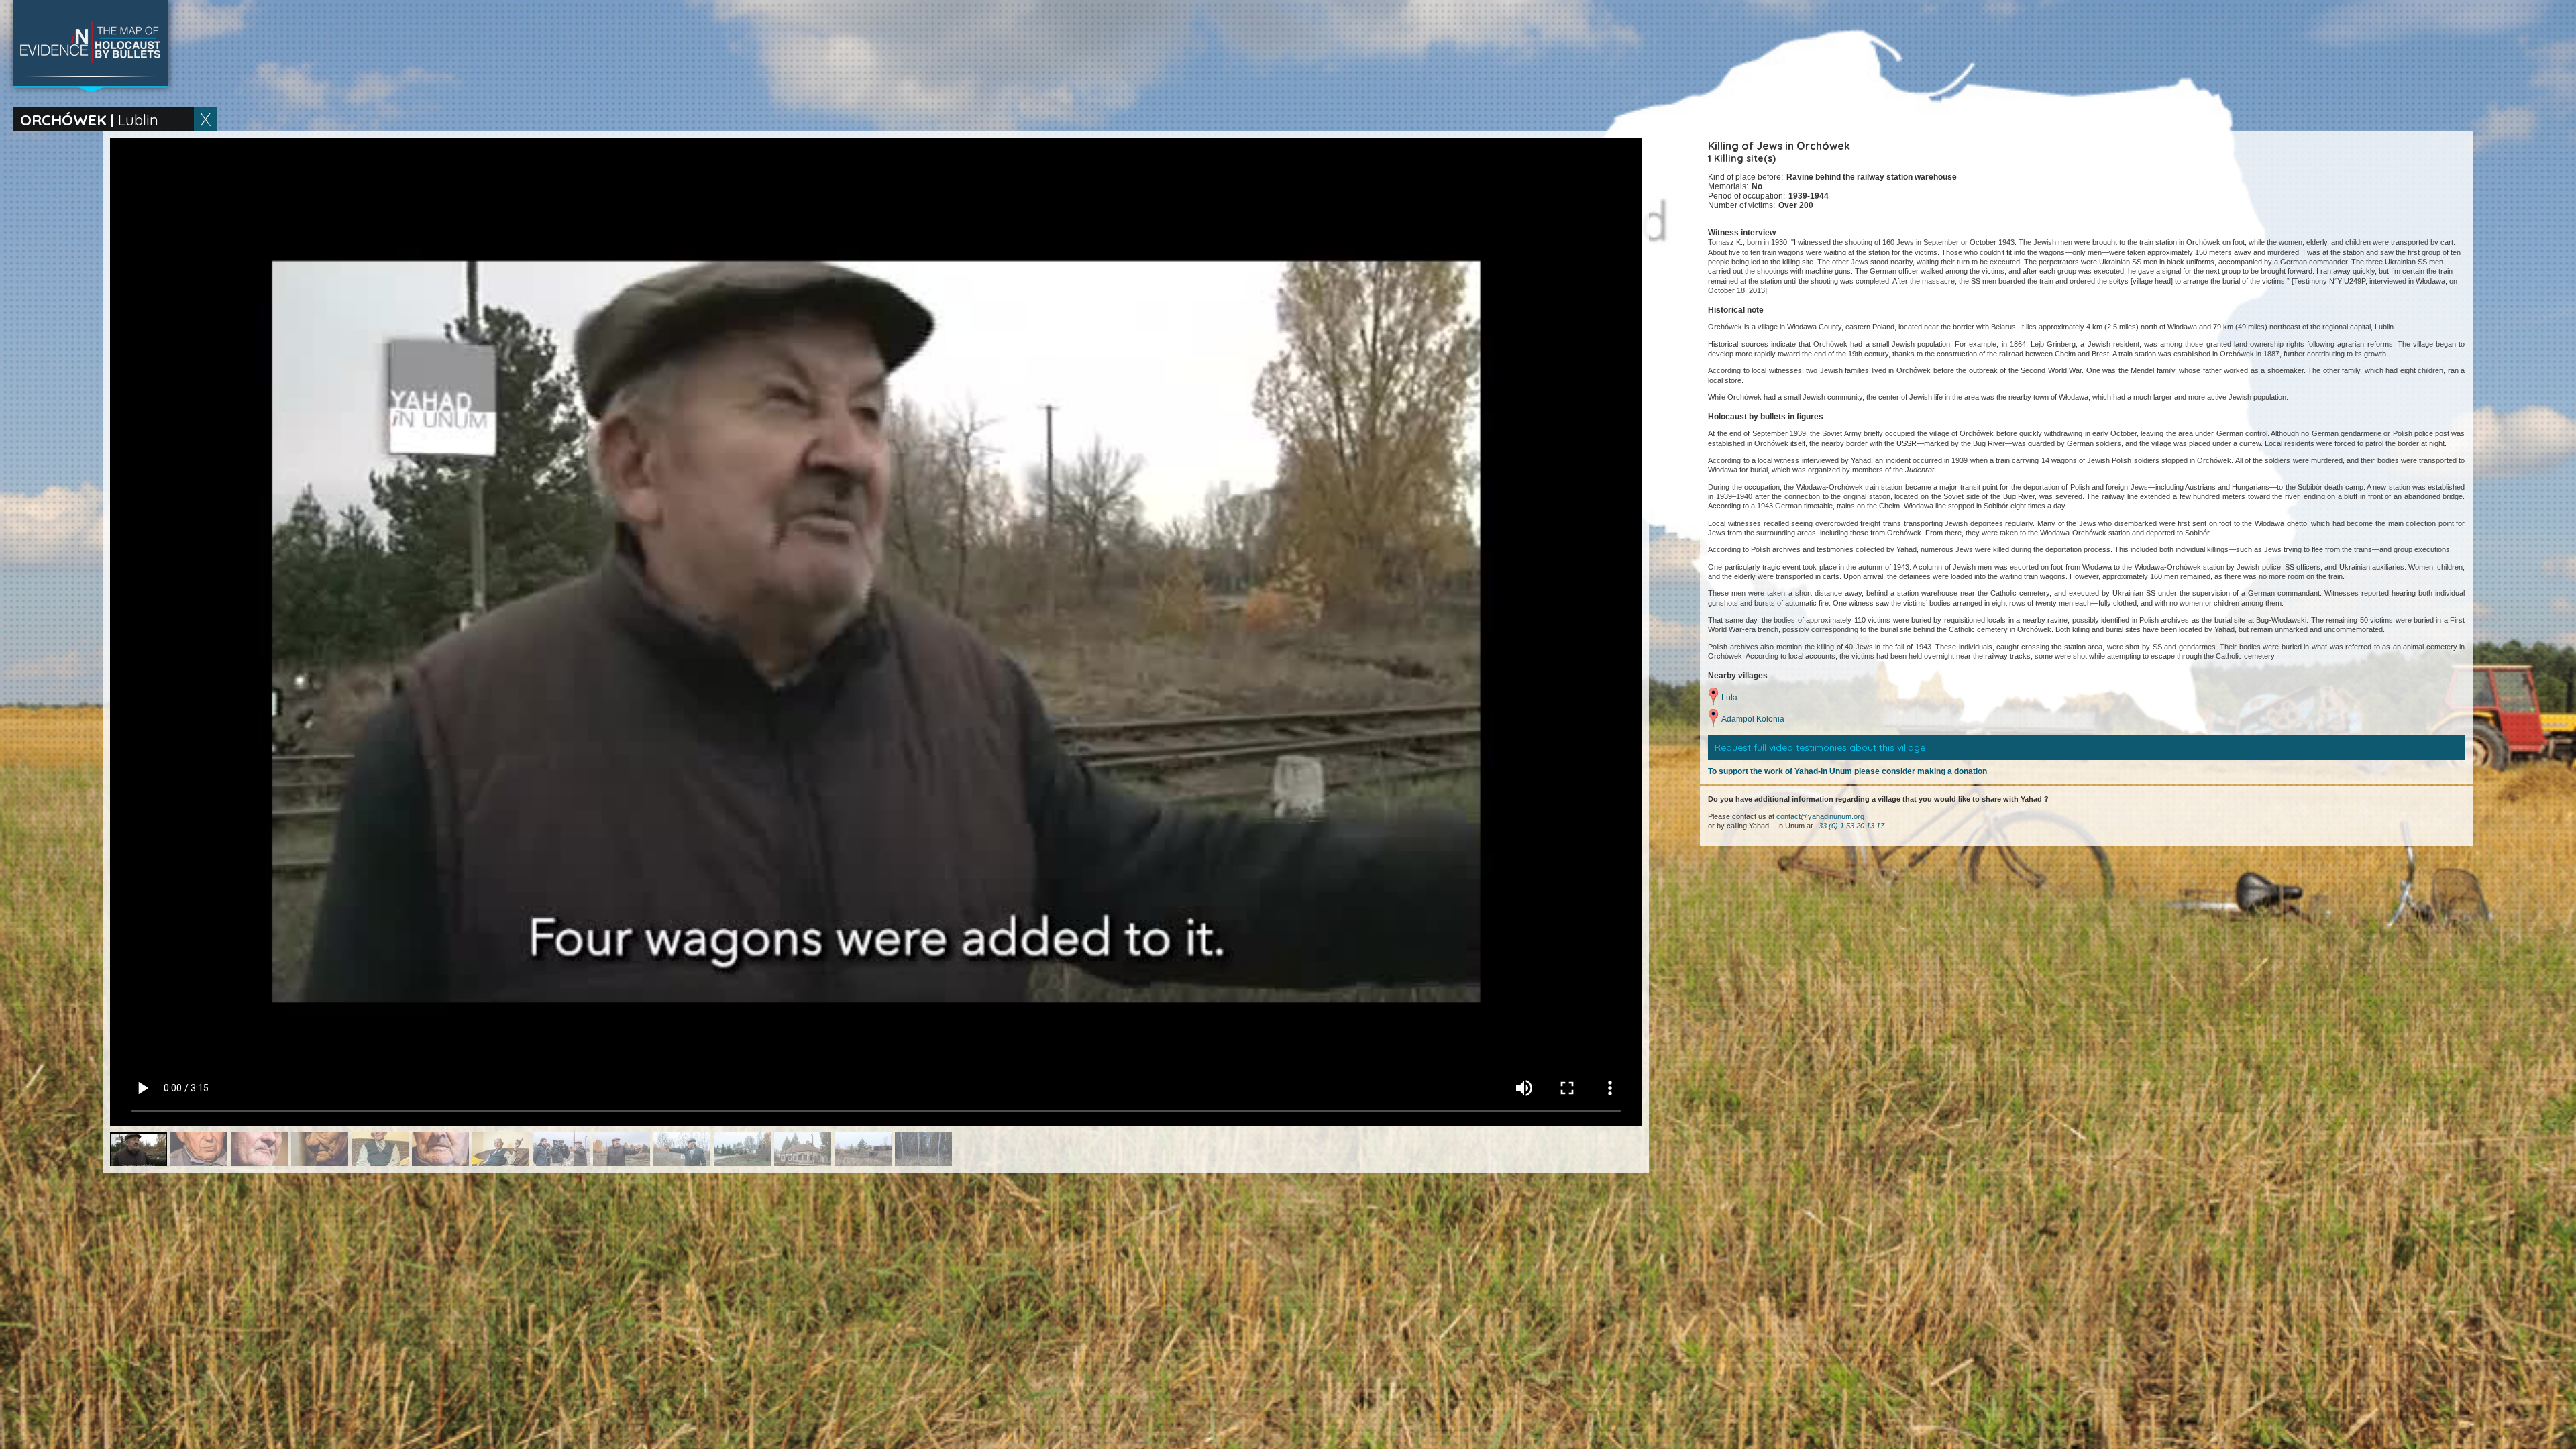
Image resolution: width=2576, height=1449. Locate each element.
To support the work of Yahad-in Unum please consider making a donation (1847, 771)
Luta (1729, 698)
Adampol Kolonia (1753, 719)
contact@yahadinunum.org (1820, 816)
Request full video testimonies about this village (1820, 747)
